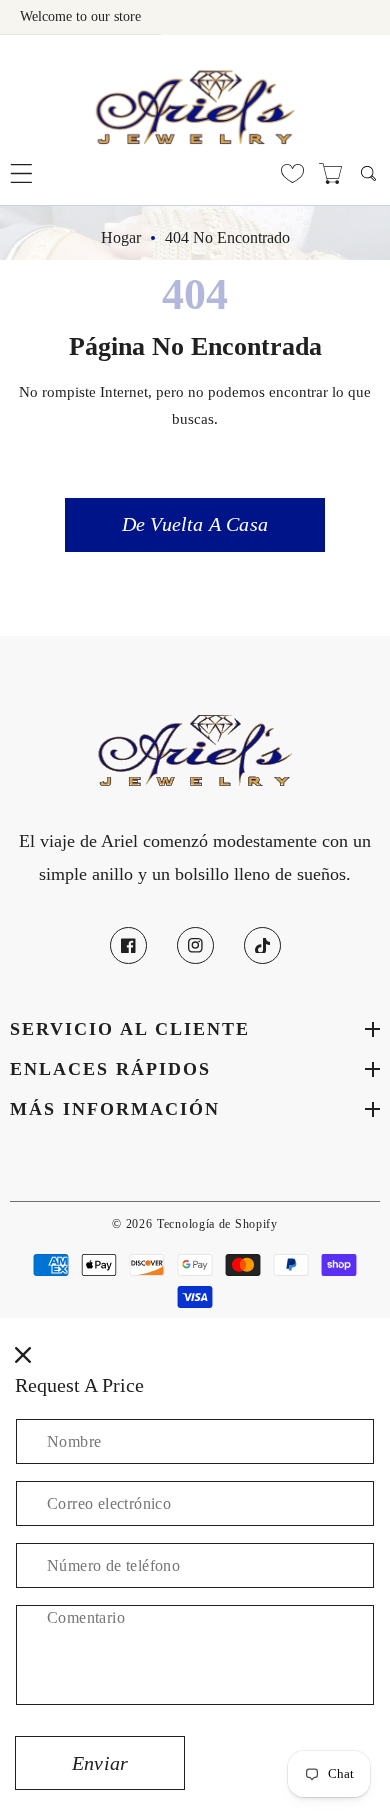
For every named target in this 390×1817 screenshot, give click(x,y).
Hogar (121, 237)
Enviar (100, 1763)
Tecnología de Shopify (217, 1224)
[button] (21, 173)
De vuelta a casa (195, 524)
